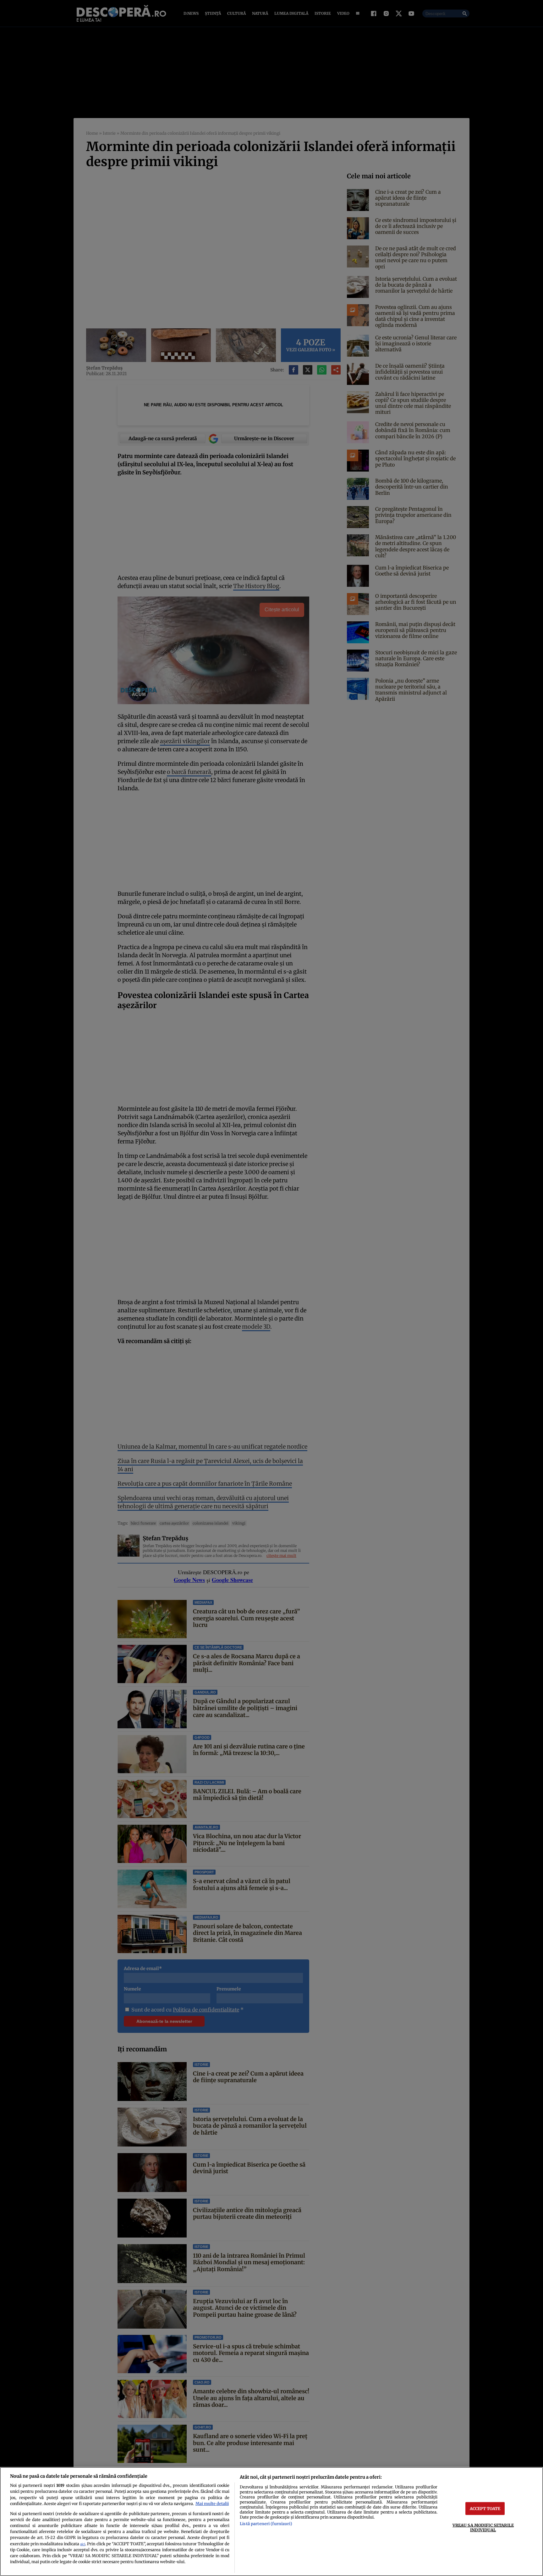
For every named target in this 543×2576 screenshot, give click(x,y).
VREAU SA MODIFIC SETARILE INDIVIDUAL (483, 2527)
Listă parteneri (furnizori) (266, 2524)
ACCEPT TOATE (485, 2508)
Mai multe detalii (212, 2503)
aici (83, 2544)
